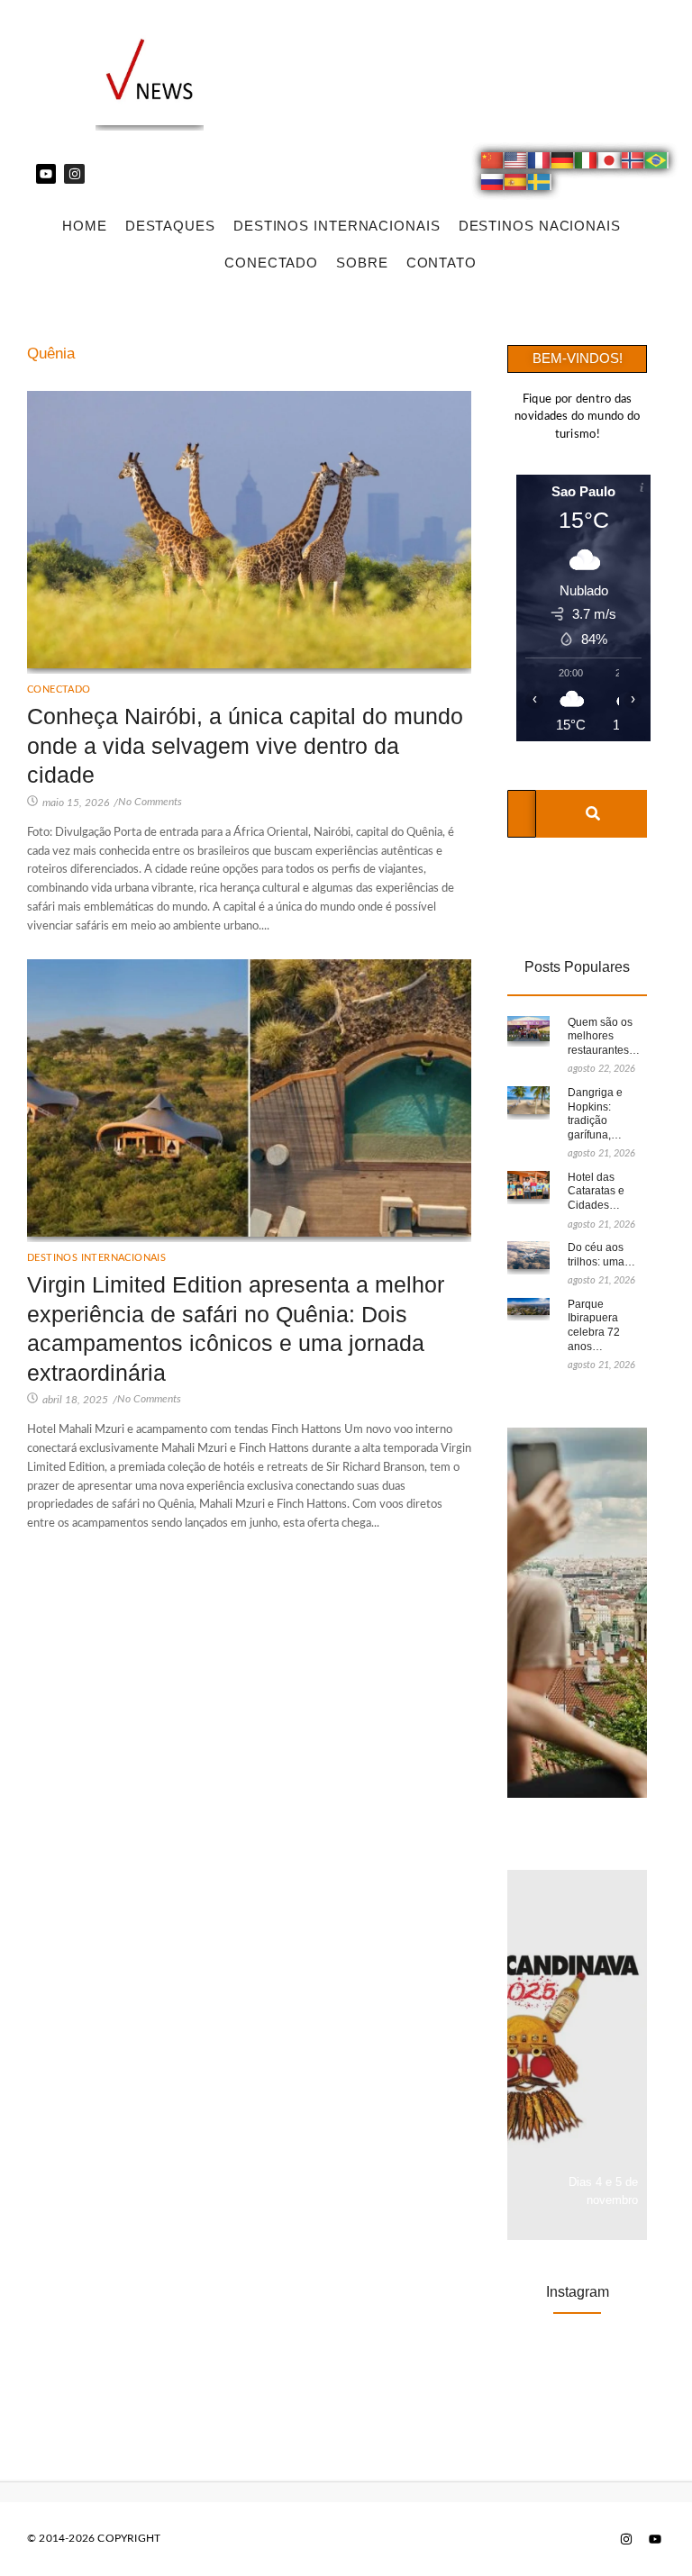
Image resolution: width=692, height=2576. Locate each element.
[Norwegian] (633, 163)
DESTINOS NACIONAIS (540, 226)
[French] (540, 163)
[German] (563, 163)
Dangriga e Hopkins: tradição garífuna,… (595, 1114)
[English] (516, 163)
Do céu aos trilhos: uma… (601, 1255)
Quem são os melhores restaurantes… (604, 1036)
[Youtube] (46, 174)
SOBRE (362, 263)
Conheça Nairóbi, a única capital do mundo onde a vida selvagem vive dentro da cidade (245, 745)
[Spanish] (516, 185)
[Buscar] (592, 814)
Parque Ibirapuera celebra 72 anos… (594, 1325)
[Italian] (587, 163)
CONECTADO (271, 263)
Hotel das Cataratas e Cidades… (596, 1191)
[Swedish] (540, 185)
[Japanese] (610, 163)
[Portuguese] (657, 163)
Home (85, 226)
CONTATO (442, 263)
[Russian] (493, 185)
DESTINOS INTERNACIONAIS (337, 226)
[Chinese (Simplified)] (493, 163)
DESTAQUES (170, 226)
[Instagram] (74, 174)
